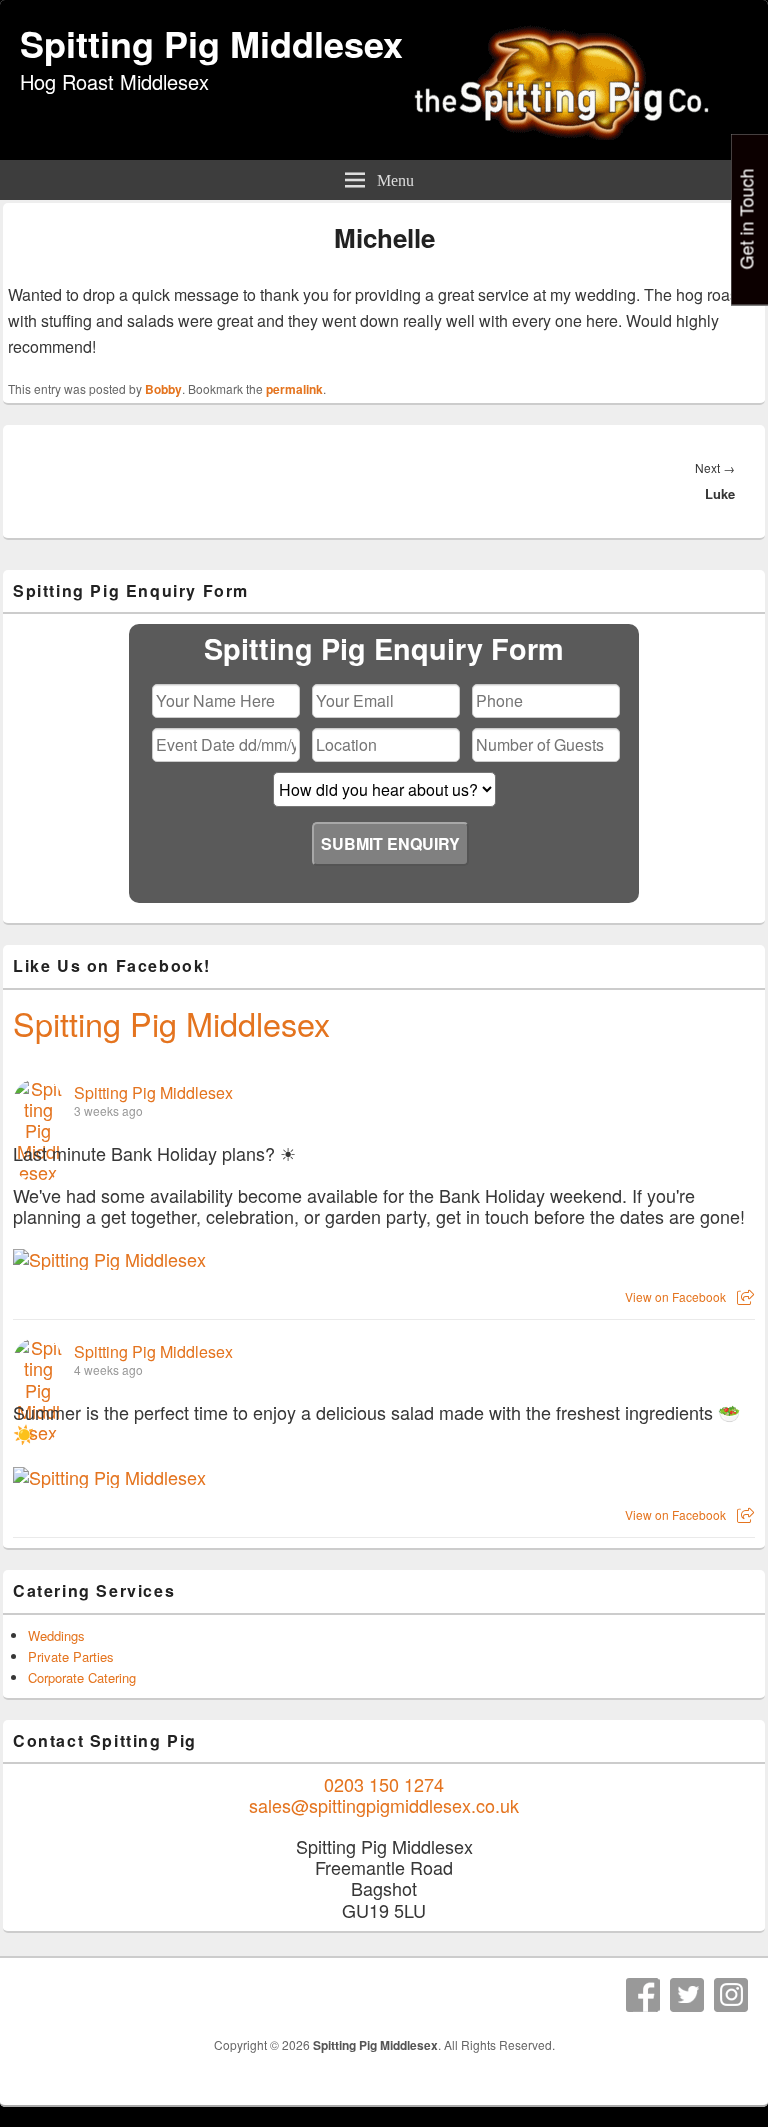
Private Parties (71, 1656)
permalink (294, 389)
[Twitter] (687, 1995)
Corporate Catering (82, 1677)
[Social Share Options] (745, 1296)
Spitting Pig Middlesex (211, 43)
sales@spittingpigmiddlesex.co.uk (384, 1805)
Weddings (56, 1635)
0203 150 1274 (384, 1784)
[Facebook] (643, 1995)
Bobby (163, 389)
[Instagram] (731, 1995)
